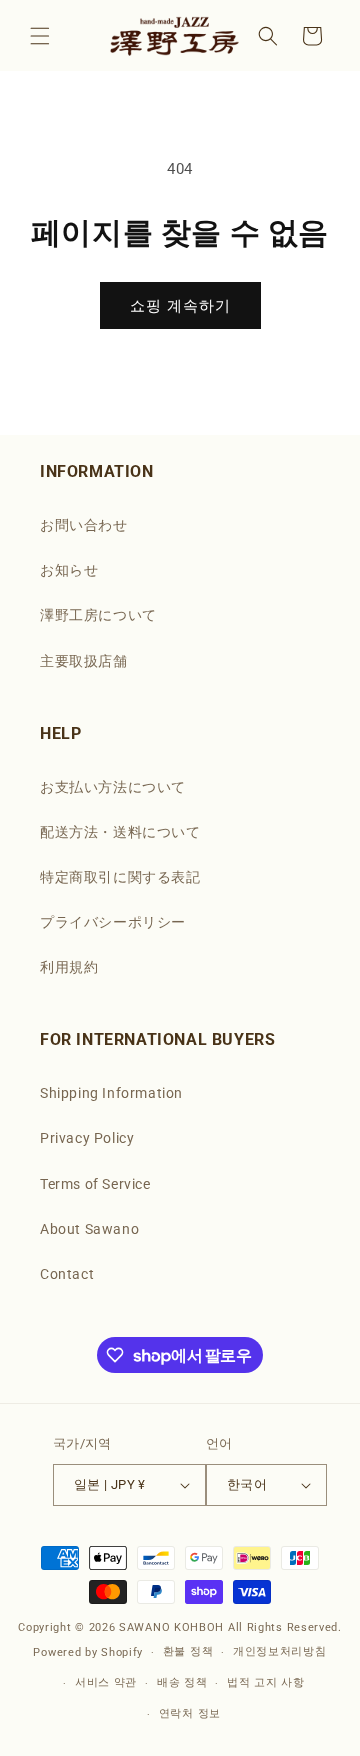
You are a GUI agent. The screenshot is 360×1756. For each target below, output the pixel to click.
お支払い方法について (113, 787)
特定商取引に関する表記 (120, 877)
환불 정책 (188, 1651)
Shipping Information (111, 1093)
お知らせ (69, 570)
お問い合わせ (84, 525)
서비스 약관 (106, 1682)
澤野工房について (98, 615)
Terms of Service (95, 1184)
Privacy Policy (87, 1138)
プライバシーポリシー (113, 922)
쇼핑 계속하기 (180, 306)
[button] (40, 36)
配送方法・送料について (120, 832)
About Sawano (89, 1229)
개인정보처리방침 (280, 1651)
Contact (67, 1274)
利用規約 (69, 967)
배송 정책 (182, 1682)
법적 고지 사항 (266, 1682)
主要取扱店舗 (84, 661)
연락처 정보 (190, 1713)
